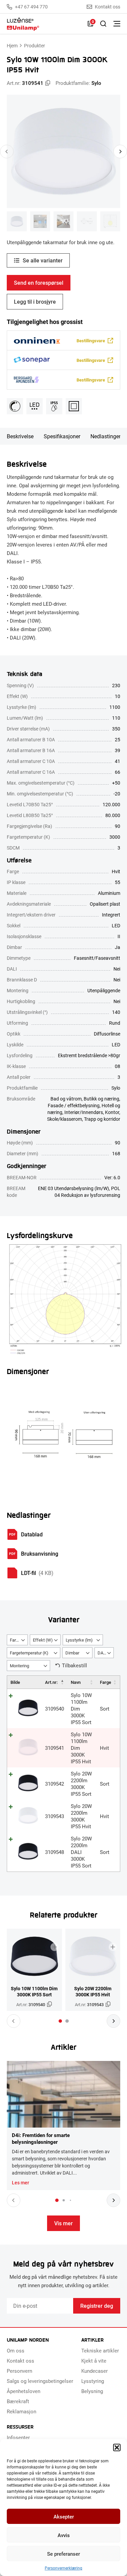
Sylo (96, 83)
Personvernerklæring (63, 2568)
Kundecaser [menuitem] (94, 2371)
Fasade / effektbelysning (74, 1105)
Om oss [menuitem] (16, 2350)
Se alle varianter (43, 260)
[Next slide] (120, 152)
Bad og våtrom (66, 1099)
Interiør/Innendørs (84, 1112)
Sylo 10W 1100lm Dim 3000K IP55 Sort (34, 1992)
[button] (117, 2447)
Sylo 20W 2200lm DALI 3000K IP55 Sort (81, 1852)
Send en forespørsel (39, 283)
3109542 (55, 1784)
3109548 (55, 1852)
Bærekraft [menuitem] (18, 2401)
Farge (105, 1682)
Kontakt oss (108, 7)
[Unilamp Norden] (44, 24)
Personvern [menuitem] (19, 2371)
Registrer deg (97, 2306)
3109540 (55, 1709)
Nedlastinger (105, 436)
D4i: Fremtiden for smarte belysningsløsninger (41, 2138)
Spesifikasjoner (62, 436)
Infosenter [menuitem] (18, 2437)
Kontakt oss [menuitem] (20, 2361)
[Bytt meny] (117, 24)
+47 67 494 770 (31, 7)
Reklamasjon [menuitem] (22, 2411)
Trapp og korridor (102, 1119)
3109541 (55, 1748)
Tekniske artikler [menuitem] (100, 2350)
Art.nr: (51, 1682)
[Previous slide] (7, 152)
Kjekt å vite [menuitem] (94, 2361)
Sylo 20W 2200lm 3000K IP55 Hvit (81, 1816)
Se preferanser (63, 2554)
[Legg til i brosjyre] (55, 1947)
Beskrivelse (20, 436)
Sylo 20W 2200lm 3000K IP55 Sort (81, 1784)
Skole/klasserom (65, 1119)
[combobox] (17, 1640)
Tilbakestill (75, 1665)
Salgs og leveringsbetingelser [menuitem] (40, 2381)
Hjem (12, 45)
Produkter (35, 45)
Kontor (112, 1112)
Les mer (20, 2183)
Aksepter (64, 2516)
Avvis (64, 2535)
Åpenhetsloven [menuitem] (24, 2391)
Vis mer (63, 2223)
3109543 (55, 1816)
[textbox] (17, 1640)
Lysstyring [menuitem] (93, 2381)
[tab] (60, 2021)
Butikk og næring (101, 1099)
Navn (76, 1682)
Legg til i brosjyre (35, 301)
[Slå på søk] (103, 24)
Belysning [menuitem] (92, 2391)
